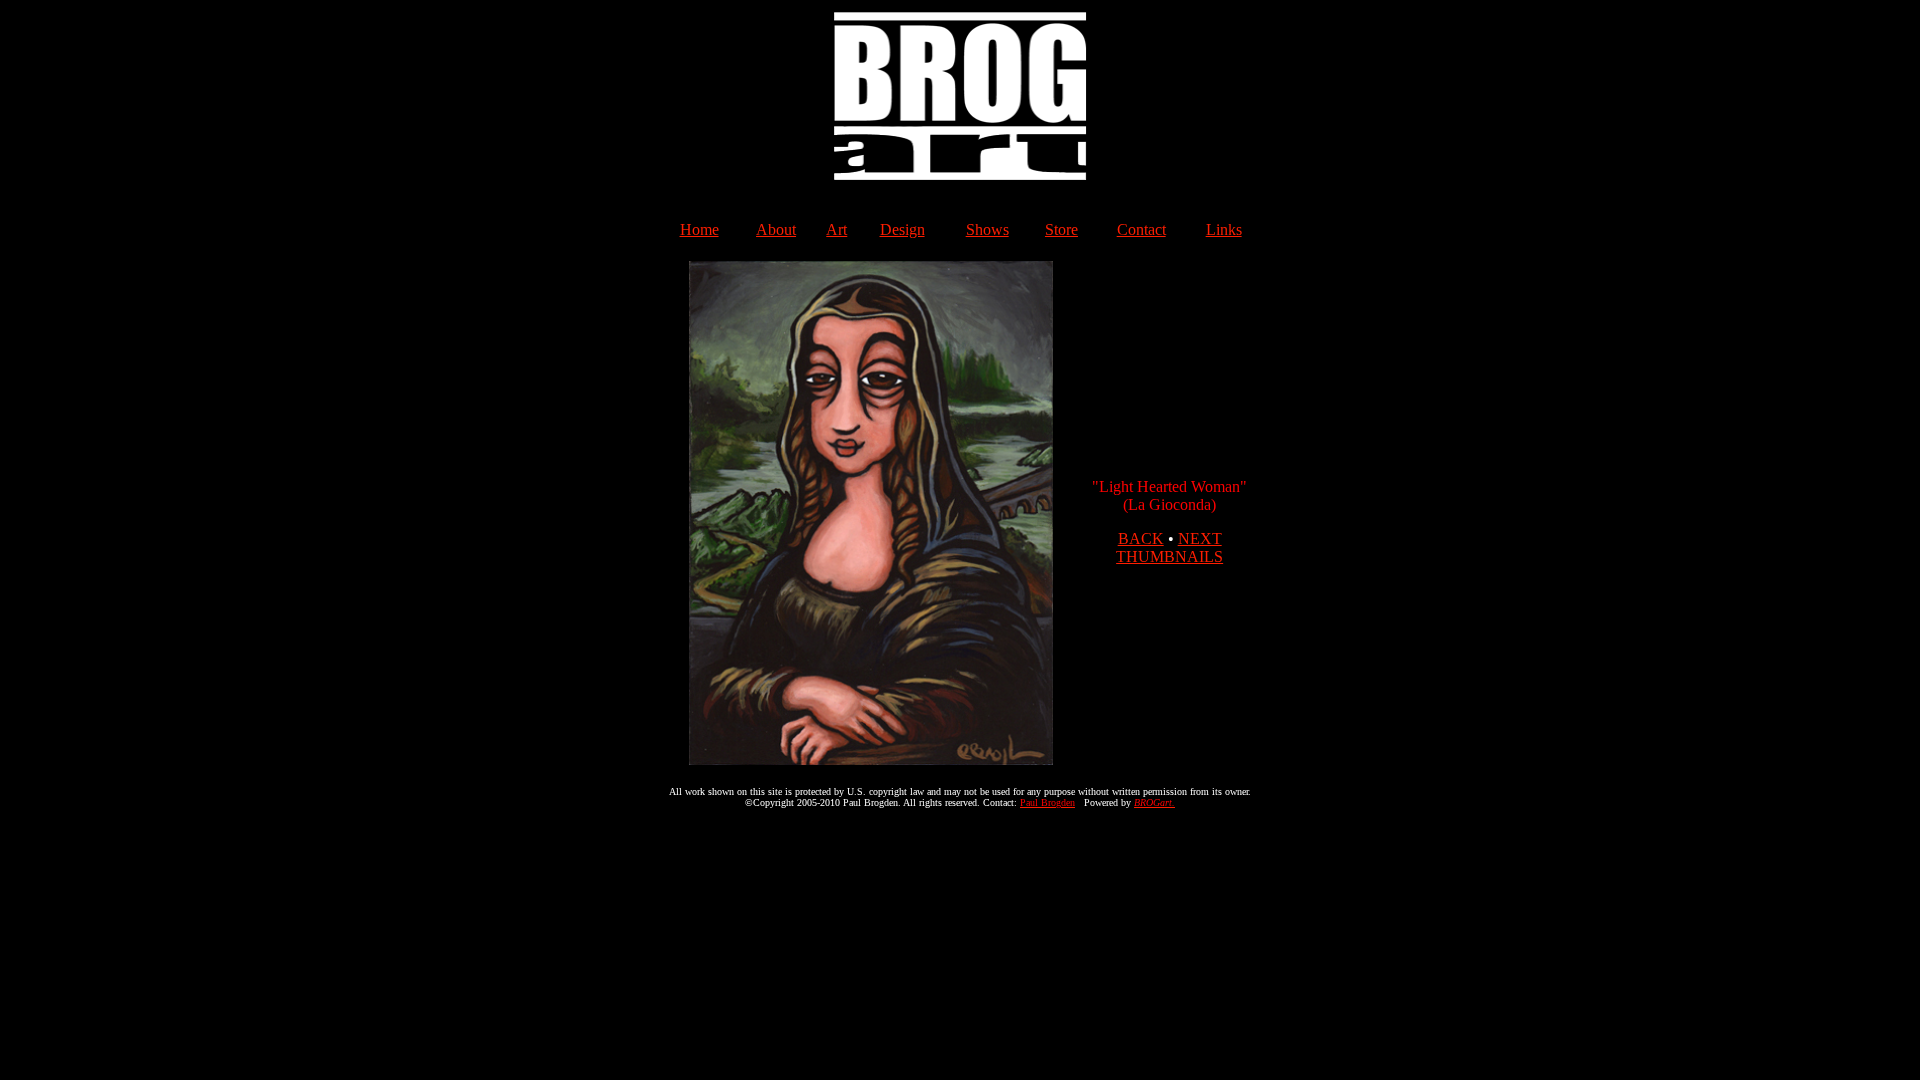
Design (902, 229)
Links (1224, 229)
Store (1061, 229)
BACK (1141, 538)
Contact (1141, 229)
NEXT (1200, 538)
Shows (987, 229)
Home (699, 229)
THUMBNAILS (1169, 556)
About (776, 229)
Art (836, 229)
